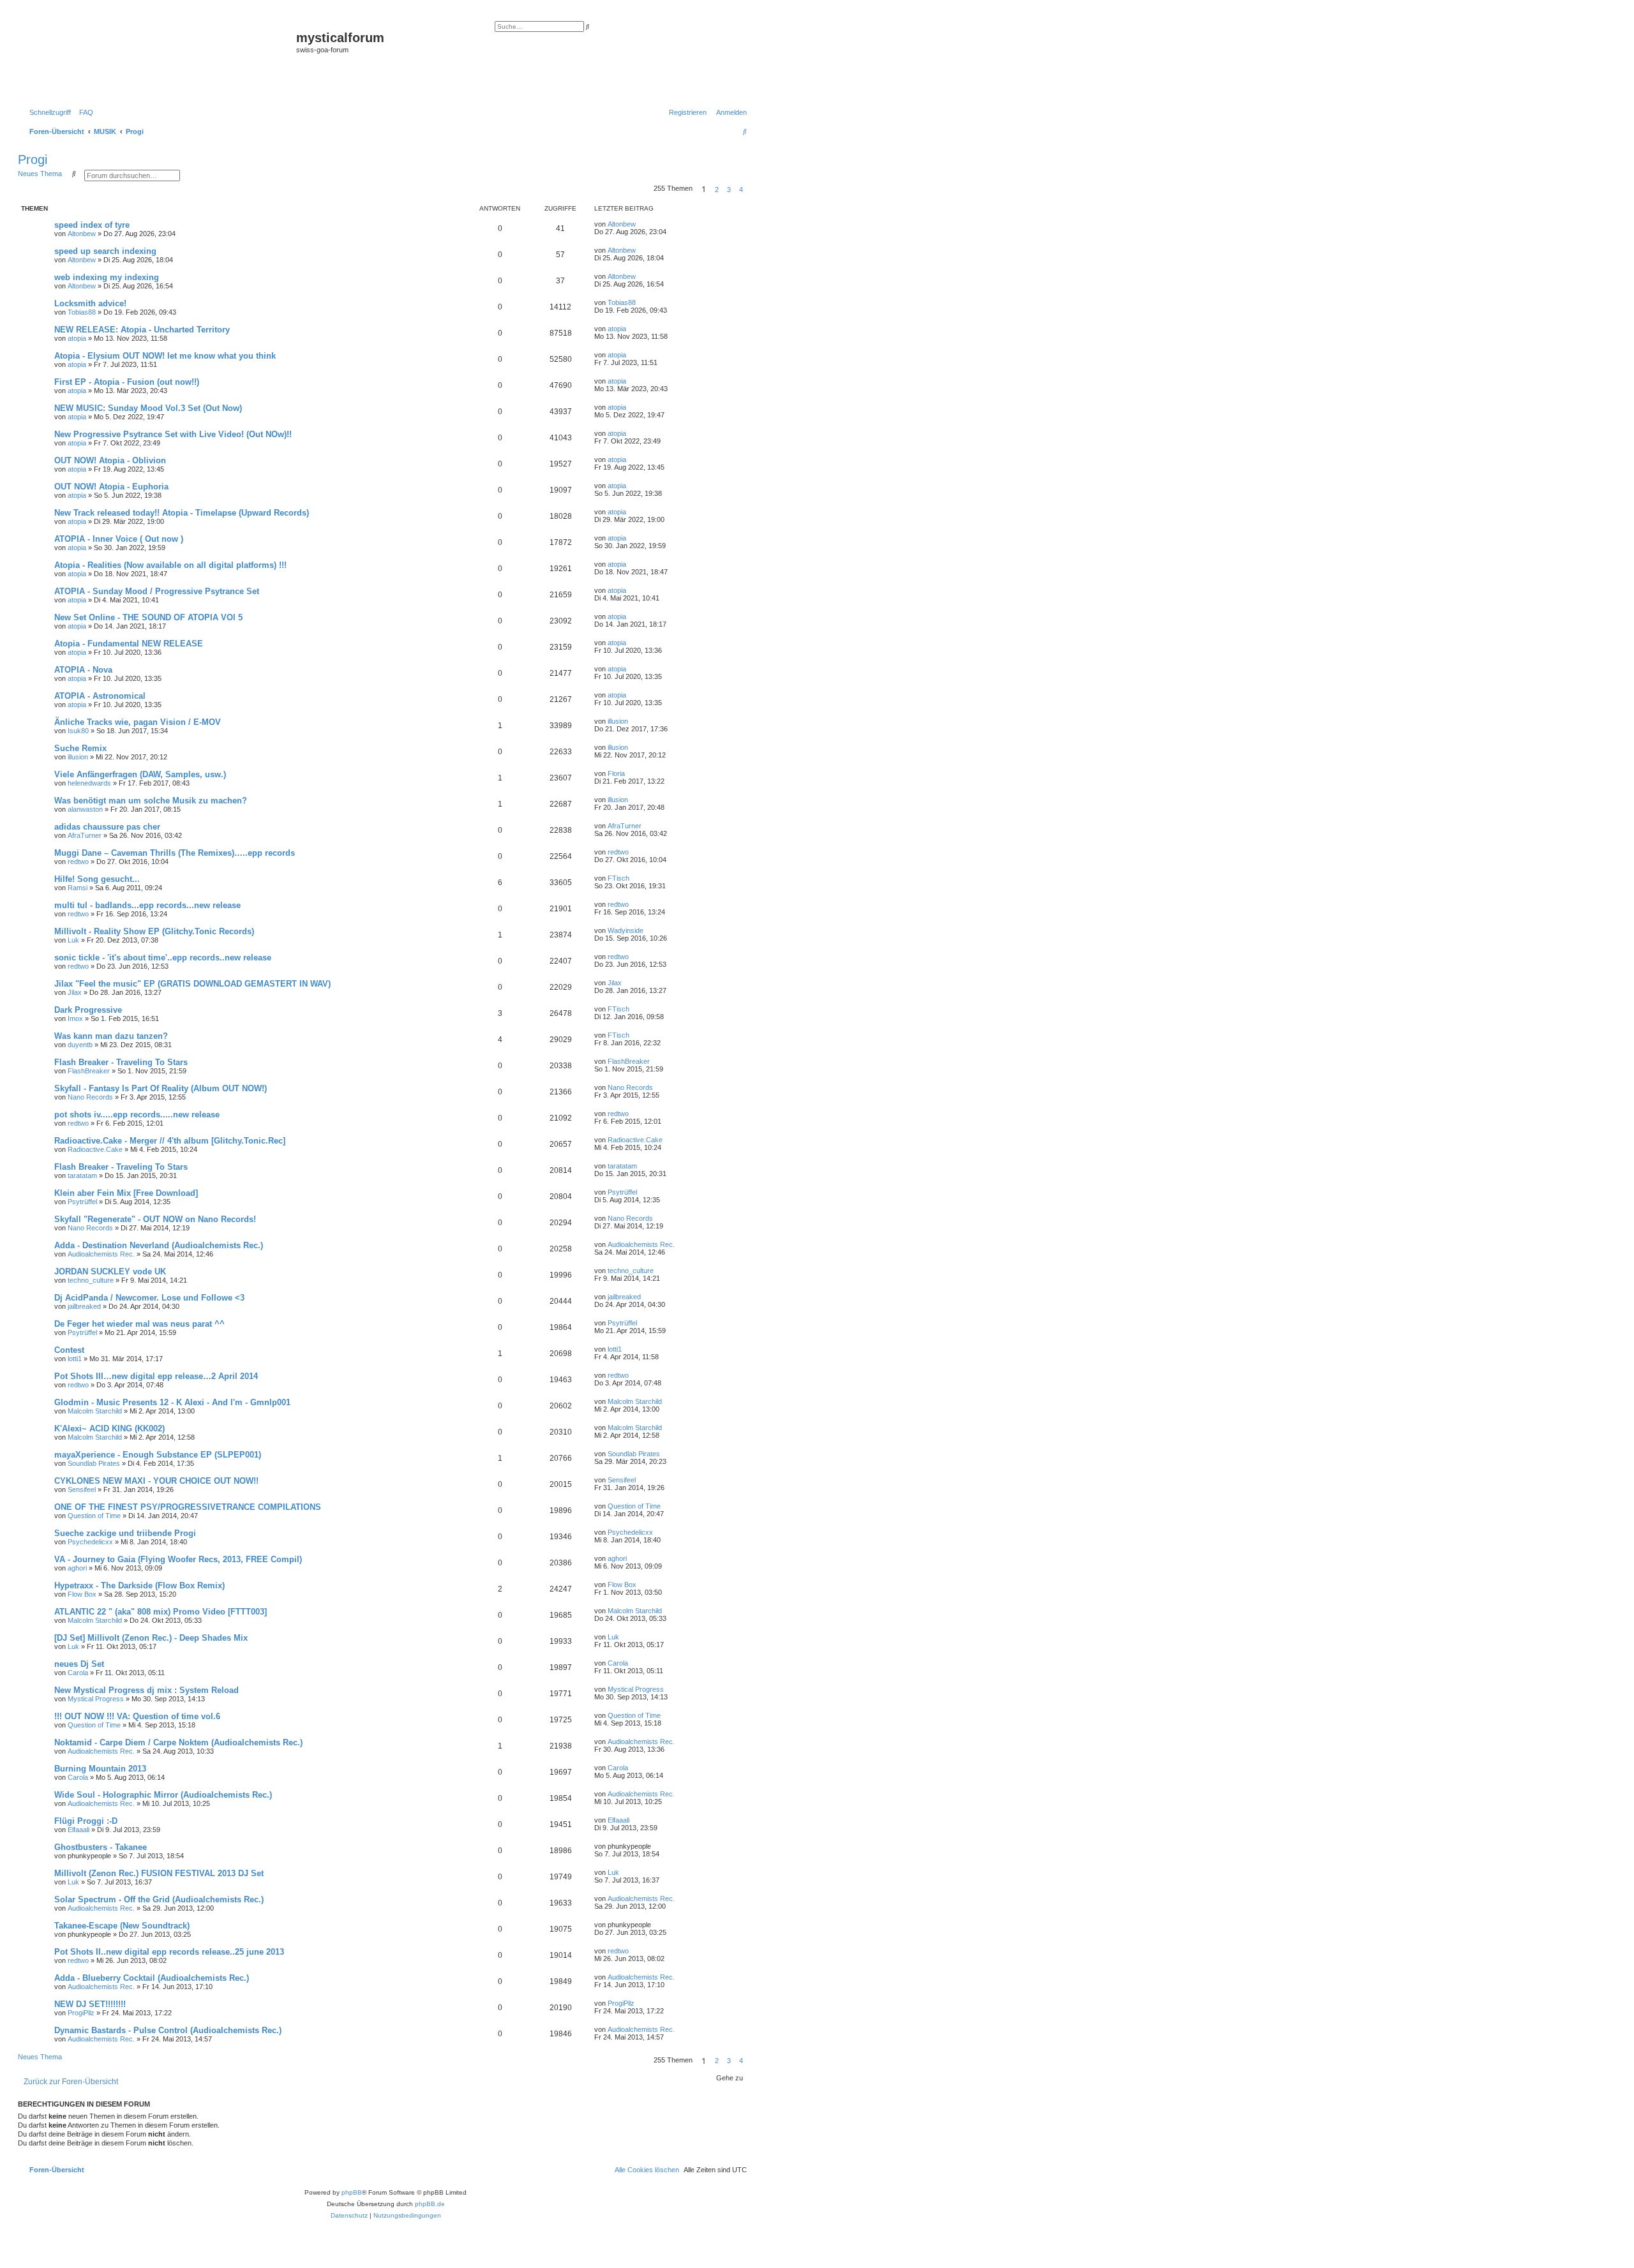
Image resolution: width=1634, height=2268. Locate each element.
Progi (33, 160)
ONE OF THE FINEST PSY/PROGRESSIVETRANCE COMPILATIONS (188, 1507)
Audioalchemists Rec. (101, 1254)
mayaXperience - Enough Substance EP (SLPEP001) (158, 1455)
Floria (616, 773)
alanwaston (85, 809)
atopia (77, 338)
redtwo (78, 862)
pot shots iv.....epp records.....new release (137, 1115)
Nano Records (90, 1097)
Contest (69, 1350)
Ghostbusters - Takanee (101, 1847)
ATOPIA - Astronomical (100, 696)
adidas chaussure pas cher (107, 827)
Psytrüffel (82, 1202)
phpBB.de (430, 2204)
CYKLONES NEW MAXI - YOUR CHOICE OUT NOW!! (156, 1481)
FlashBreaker (89, 1071)
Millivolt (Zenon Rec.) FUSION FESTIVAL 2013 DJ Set (159, 1873)
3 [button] (729, 190)
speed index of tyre (92, 225)
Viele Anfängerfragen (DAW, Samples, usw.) (140, 774)
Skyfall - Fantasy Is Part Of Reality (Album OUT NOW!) (161, 1088)
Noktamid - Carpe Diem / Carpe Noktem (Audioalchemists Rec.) (178, 1742)
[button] (751, 190)
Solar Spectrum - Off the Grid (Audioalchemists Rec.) (159, 1899)
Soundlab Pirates (94, 1463)
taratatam (82, 1175)
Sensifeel (82, 1489)
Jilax (75, 992)
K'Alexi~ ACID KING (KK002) (109, 1429)
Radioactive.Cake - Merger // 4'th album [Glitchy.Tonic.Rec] (170, 1141)
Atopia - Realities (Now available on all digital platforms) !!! (170, 565)
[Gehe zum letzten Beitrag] (640, 224)
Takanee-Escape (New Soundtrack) (122, 1926)
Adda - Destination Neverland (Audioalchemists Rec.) (159, 1245)
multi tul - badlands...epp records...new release (147, 905)
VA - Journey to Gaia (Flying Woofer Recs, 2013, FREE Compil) (178, 1559)
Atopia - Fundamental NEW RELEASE (129, 644)
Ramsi (78, 888)
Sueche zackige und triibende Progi (125, 1533)
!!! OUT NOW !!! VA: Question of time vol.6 (137, 1716)
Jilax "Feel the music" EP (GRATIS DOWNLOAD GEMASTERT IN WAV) (192, 984)
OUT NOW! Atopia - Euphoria (111, 487)
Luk (73, 940)
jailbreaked (84, 1306)
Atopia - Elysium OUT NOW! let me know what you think (165, 356)
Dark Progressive (88, 1010)
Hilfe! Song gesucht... (97, 879)
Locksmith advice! (90, 303)
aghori (77, 1568)
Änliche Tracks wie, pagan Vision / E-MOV (138, 722)
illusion (618, 721)
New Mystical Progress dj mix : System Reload (146, 1690)
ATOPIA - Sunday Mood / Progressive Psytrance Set (157, 591)
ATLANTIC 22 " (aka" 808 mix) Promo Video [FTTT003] (161, 1612)
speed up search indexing (105, 251)
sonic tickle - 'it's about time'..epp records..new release (163, 958)
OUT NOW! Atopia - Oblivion (110, 460)
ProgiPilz (81, 2013)
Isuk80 (78, 731)
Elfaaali (79, 1830)
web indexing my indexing (107, 277)
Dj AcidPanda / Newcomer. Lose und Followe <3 (149, 1298)
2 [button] (717, 190)
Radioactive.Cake (95, 1149)
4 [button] (741, 190)
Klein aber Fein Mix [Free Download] (126, 1193)
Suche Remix (80, 748)
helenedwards (89, 783)
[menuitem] (84, 112)
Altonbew (82, 234)
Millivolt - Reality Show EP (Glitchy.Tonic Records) (154, 931)
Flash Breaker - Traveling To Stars (121, 1062)
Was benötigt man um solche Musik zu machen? (151, 801)
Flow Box (82, 1594)
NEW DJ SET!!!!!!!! (90, 2004)
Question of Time (94, 1516)
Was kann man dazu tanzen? (111, 1036)
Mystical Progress (96, 1699)
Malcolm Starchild (95, 1411)
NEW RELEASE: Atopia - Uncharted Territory (142, 330)
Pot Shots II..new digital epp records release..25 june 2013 (169, 1952)
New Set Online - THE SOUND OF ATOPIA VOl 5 (148, 617)
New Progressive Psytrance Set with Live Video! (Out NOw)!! (173, 434)
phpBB (352, 2192)
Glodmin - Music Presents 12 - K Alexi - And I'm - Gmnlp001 (172, 1402)
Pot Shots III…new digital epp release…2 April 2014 (156, 1376)
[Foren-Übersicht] (159, 58)
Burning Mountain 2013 (100, 1769)
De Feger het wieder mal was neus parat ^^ (139, 1324)
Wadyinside (626, 930)
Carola (78, 1673)
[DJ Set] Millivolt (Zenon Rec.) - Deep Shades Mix (151, 1638)
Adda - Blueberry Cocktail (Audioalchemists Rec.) (152, 1978)
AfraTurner (85, 835)
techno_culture (91, 1280)
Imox (75, 1018)
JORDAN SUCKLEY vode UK (110, 1272)
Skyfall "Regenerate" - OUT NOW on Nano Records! (155, 1219)
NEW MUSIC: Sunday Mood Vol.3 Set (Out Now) (148, 408)
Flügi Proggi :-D (86, 1821)
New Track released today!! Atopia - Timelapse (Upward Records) (182, 513)
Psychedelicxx (90, 1542)
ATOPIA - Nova (83, 670)
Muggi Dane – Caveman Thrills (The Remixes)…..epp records (175, 853)
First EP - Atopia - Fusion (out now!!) (127, 382)
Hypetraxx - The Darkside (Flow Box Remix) (139, 1585)
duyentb (80, 1045)
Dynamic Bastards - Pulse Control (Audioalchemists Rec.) (168, 2030)
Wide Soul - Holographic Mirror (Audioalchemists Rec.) (163, 1795)
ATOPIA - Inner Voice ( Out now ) (119, 539)
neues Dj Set (79, 1664)
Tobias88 (82, 312)
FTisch (618, 878)
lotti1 (75, 1359)
